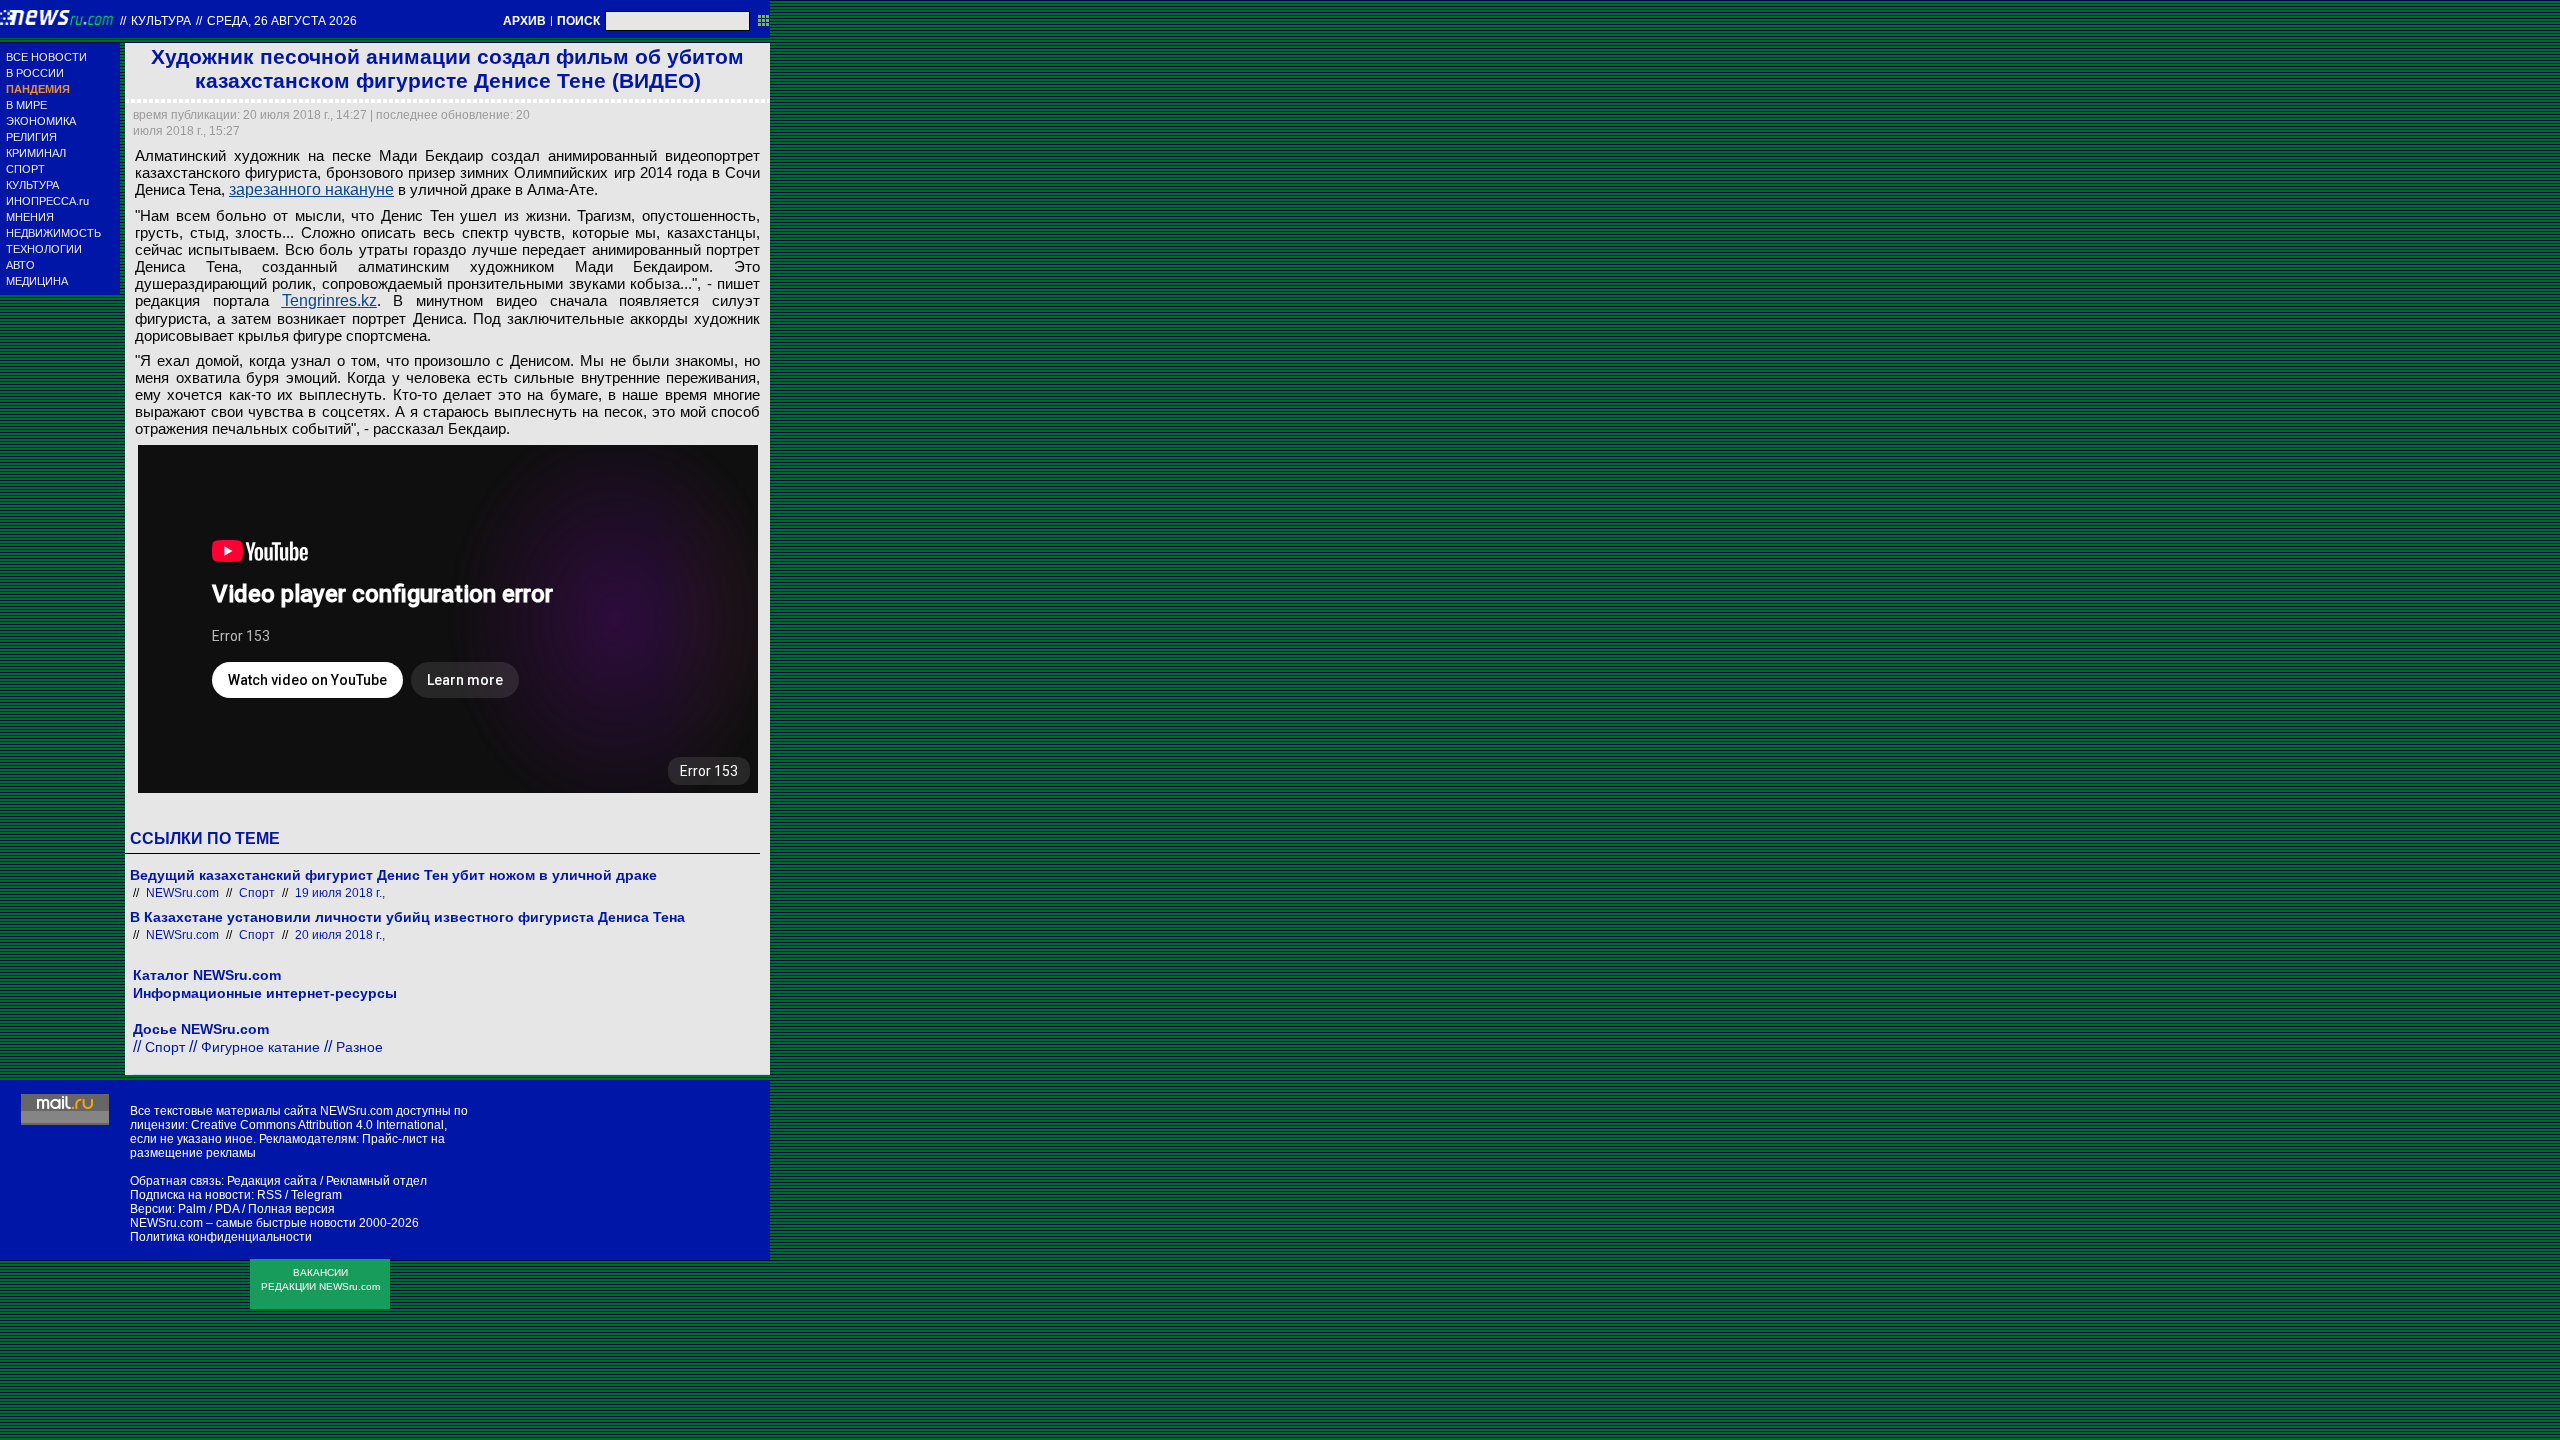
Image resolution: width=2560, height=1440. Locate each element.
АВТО (20, 265)
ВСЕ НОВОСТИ (46, 57)
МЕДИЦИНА (37, 281)
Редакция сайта (272, 1181)
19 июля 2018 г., (340, 893)
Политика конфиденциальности (221, 1237)
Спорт (257, 893)
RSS (269, 1195)
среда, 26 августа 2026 (282, 21)
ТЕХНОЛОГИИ (44, 249)
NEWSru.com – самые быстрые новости (243, 1223)
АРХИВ (524, 21)
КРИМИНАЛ (36, 153)
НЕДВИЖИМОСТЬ (53, 233)
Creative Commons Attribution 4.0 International (317, 1125)
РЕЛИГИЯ (31, 137)
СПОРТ (25, 169)
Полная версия (291, 1209)
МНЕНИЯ (30, 217)
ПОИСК (578, 21)
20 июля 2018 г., (340, 935)
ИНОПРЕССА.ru (47, 201)
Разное (359, 1047)
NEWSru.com (182, 893)
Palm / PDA (208, 1209)
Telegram (316, 1195)
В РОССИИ (35, 73)
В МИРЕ (26, 105)
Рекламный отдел (376, 1181)
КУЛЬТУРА (32, 185)
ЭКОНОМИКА (41, 121)
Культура (161, 21)
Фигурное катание (260, 1047)
